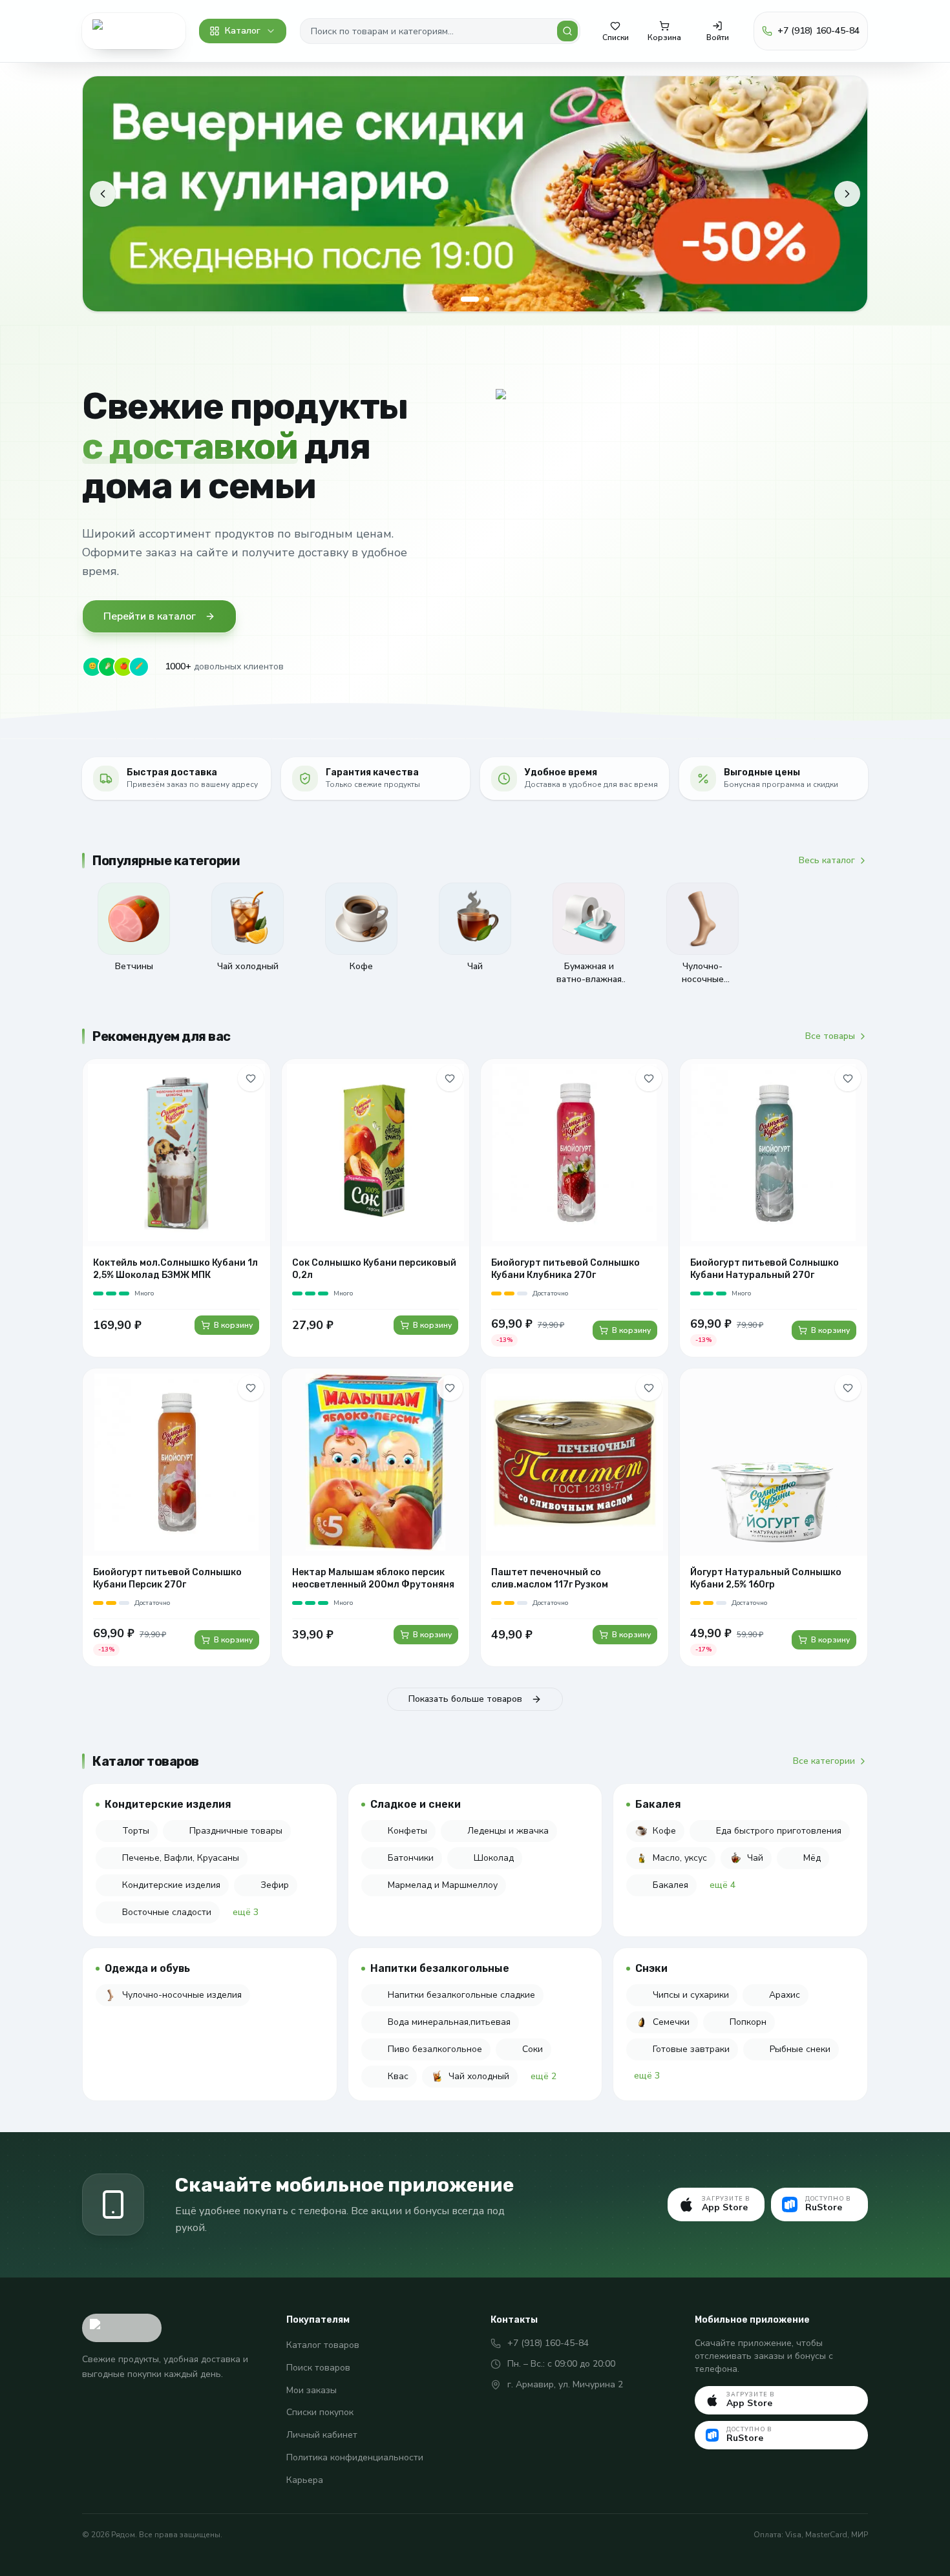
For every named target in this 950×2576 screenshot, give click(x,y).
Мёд (812, 1858)
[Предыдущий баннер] (103, 194)
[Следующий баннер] (847, 194)
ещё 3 (246, 1912)
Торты (136, 1831)
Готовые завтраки (691, 2049)
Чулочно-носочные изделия (182, 1995)
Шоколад (494, 1858)
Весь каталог (827, 860)
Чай (755, 1858)
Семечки (671, 2022)
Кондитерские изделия (171, 1885)
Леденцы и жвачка (508, 1831)
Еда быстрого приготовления (779, 1831)
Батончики (411, 1858)
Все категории (824, 1761)
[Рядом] (134, 31)
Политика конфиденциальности (355, 2457)
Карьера (305, 2480)
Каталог (243, 31)
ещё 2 (544, 2076)
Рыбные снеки (800, 2049)
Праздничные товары (236, 1831)
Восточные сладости (167, 1912)
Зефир (275, 1885)
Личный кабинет (322, 2435)
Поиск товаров (318, 2368)
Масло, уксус (680, 1858)
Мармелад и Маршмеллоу (443, 1885)
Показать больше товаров (465, 1699)
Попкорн (748, 2022)
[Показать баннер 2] (487, 299)
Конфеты (407, 1831)
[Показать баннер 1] (470, 299)
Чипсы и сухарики (691, 1995)
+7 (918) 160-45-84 (548, 2343)
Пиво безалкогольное (435, 2049)
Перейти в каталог (150, 616)
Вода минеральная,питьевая (449, 2022)
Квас (398, 2076)
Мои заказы (311, 2390)
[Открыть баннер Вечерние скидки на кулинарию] (475, 194)
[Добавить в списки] (251, 1078)
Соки (533, 2049)
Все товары (830, 1036)
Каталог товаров (323, 2345)
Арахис (785, 1995)
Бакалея (670, 1885)
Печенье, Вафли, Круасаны (181, 1858)
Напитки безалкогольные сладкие (461, 1995)
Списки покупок (320, 2412)
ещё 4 (723, 1885)
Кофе (664, 1831)
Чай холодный (479, 2076)
